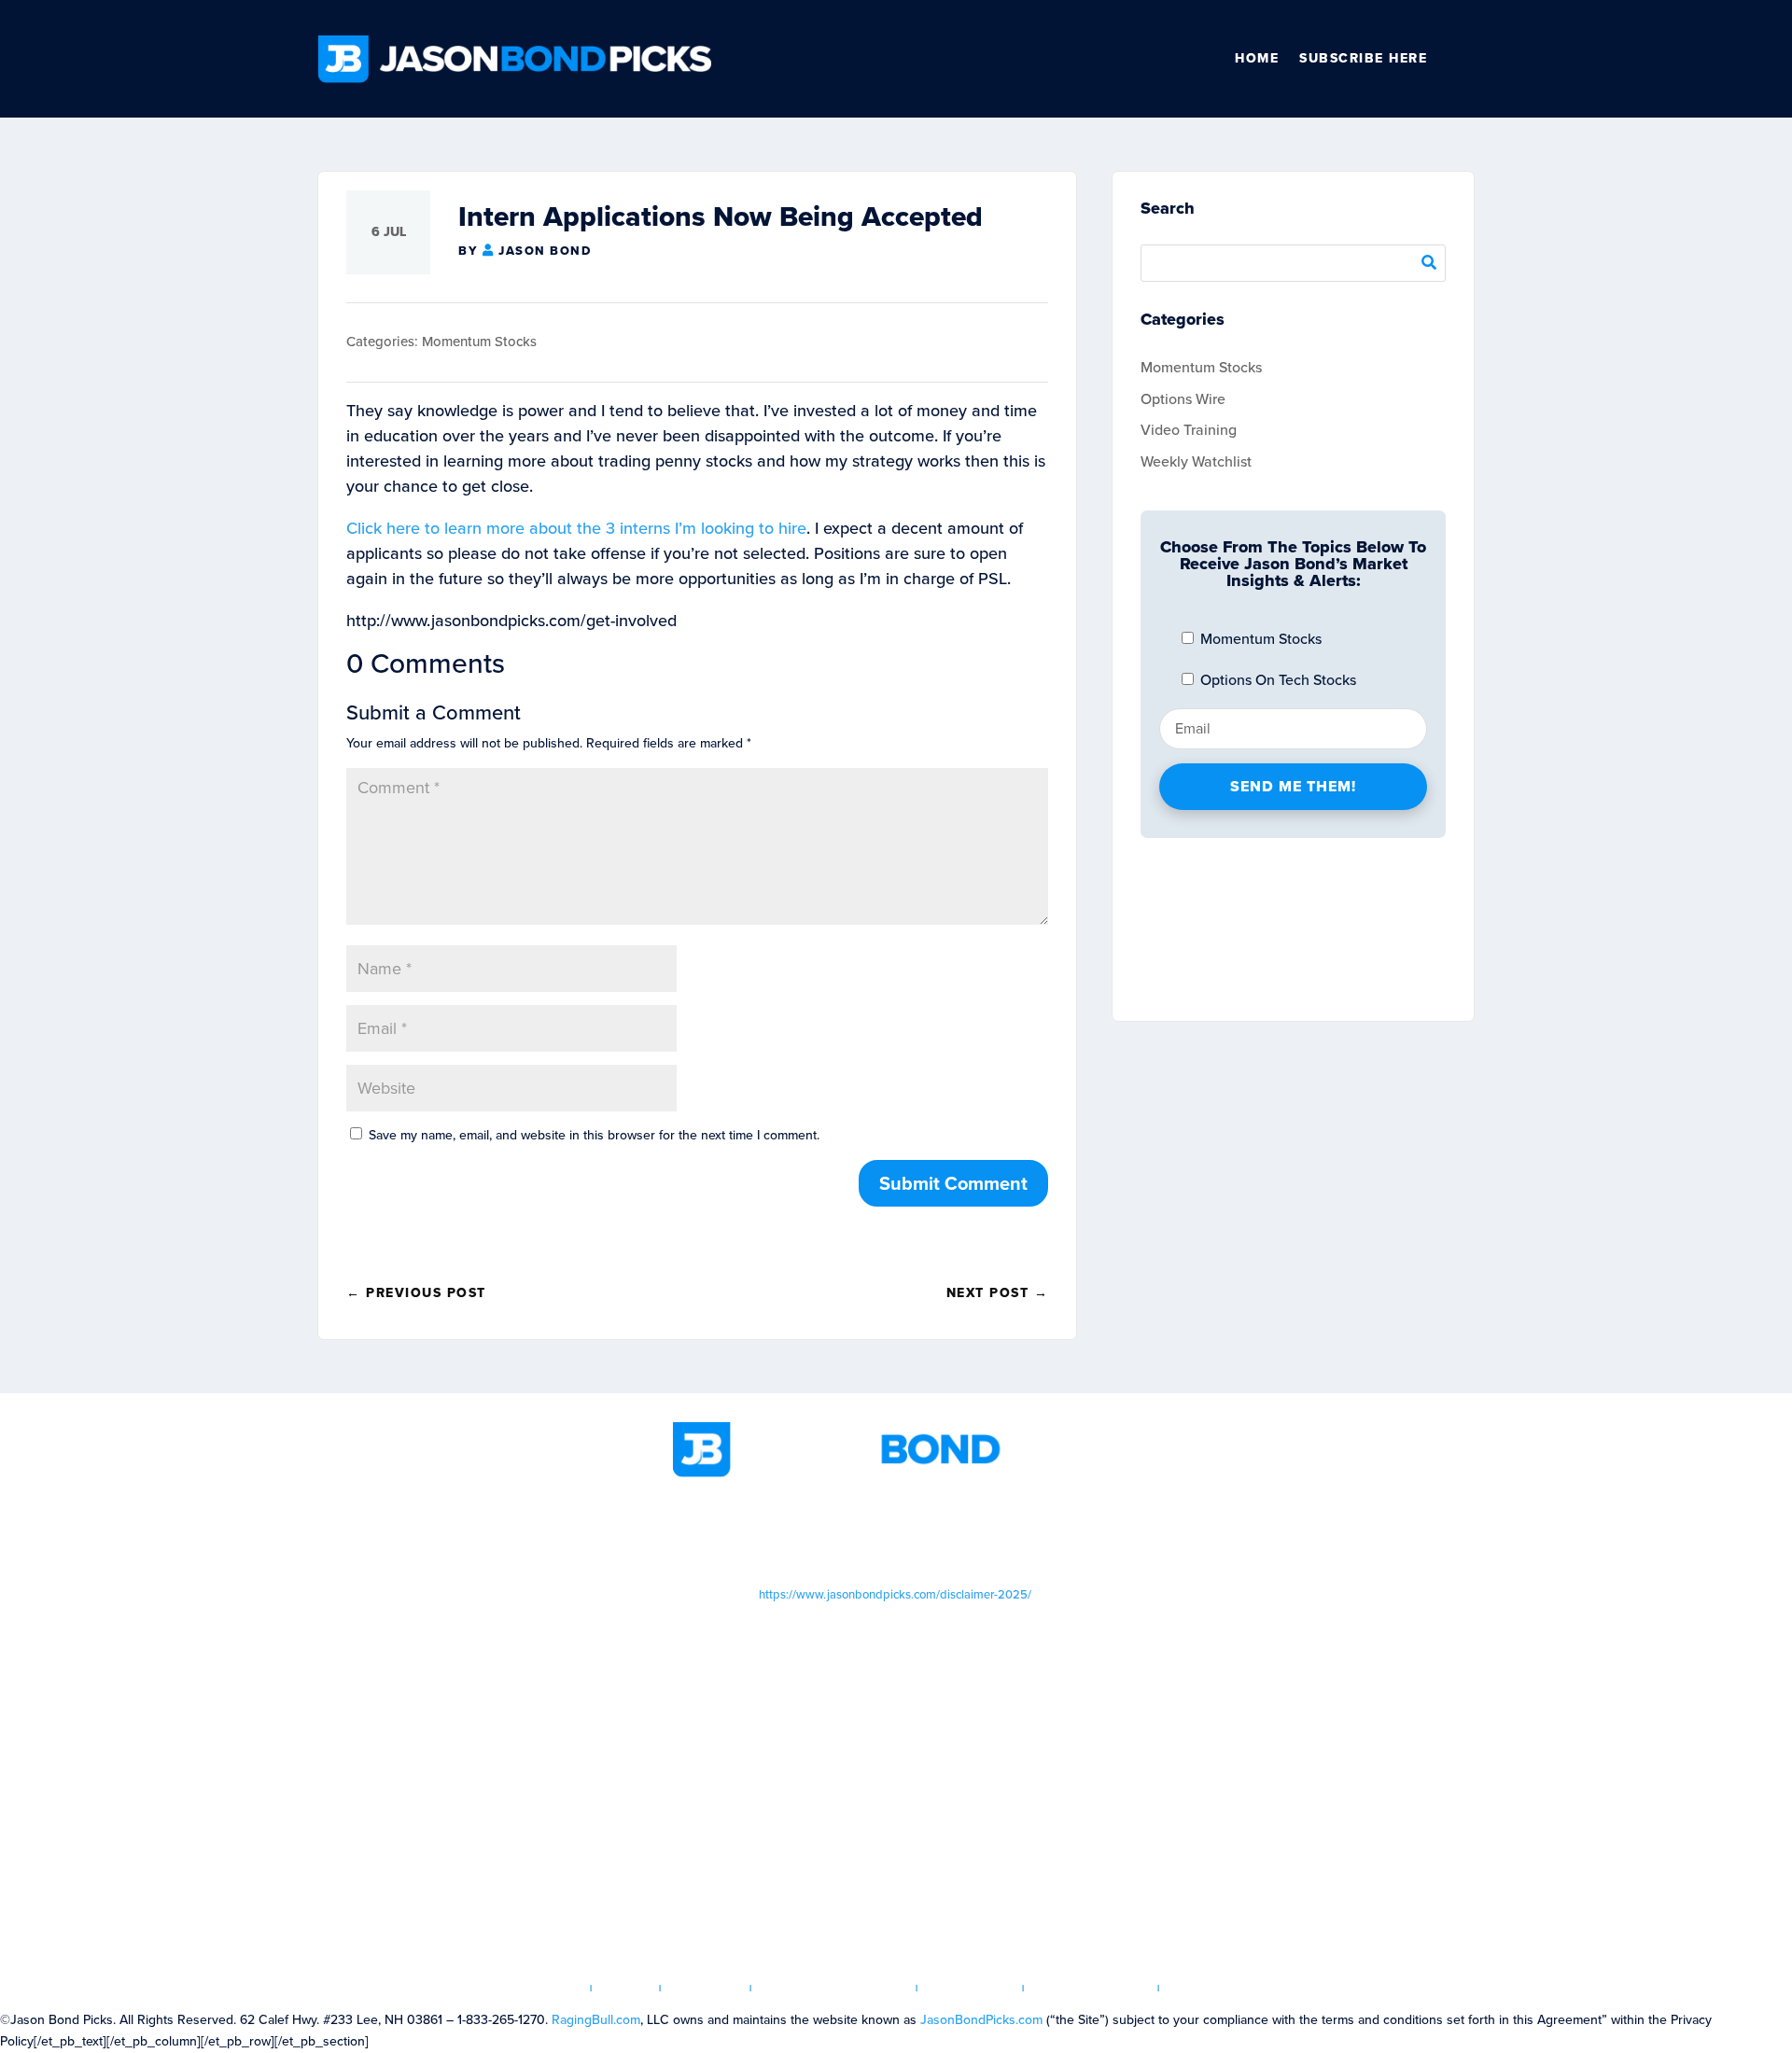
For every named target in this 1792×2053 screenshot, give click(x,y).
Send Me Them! (1293, 786)
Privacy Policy (1092, 1988)
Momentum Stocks (479, 342)
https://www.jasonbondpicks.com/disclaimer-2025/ (895, 1594)
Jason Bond (545, 251)
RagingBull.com (596, 2020)
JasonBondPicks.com (981, 2020)
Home (1257, 58)
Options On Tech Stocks (1276, 680)
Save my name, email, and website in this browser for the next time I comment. (594, 1135)
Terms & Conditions (834, 1988)
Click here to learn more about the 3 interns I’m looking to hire (576, 528)
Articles (706, 1988)
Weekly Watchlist (1196, 461)
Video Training (1189, 430)
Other (1466, 59)
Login (626, 1988)
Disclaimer (971, 1988)
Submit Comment (953, 1183)
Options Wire (1183, 399)
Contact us (1214, 1988)
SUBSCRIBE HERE (1363, 58)
